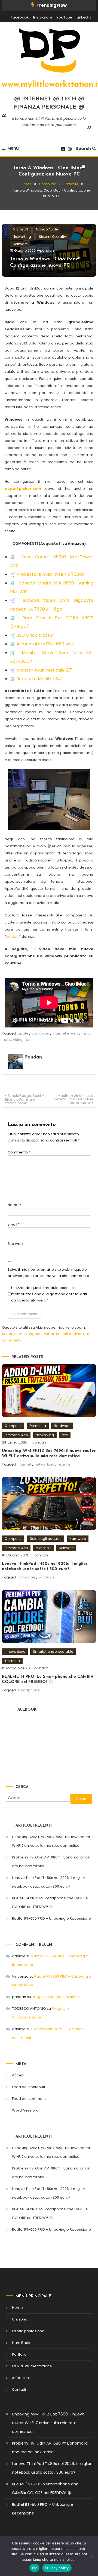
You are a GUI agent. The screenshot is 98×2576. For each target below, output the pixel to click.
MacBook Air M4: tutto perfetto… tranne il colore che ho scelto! (73, 1099)
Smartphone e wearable (53, 1652)
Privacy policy (57, 2568)
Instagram (42, 17)
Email (14, 1224)
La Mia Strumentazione (32, 2366)
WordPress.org (25, 2110)
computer (40, 1033)
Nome (14, 1205)
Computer (13, 1426)
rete (65, 1435)
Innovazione (15, 1652)
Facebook (20, 17)
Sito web (15, 1244)
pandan (47, 250)
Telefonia (12, 1661)
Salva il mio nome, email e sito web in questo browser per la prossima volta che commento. (49, 1273)
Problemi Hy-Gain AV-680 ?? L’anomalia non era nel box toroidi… (51, 1862)
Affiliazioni (21, 2378)
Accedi (18, 2075)
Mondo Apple (47, 229)
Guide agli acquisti (45, 1539)
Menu (13, 148)
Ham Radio (22, 2343)
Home (17, 2308)
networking (13, 1040)
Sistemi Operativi (53, 237)
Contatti (19, 2389)
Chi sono (20, 2319)
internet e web (65, 1033)
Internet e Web (16, 1435)
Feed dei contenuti (28, 2087)
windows (47, 1577)
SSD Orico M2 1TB (35, 635)
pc (28, 1040)
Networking (22, 237)
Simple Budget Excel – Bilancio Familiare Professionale (24, 1099)
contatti (13, 936)
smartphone (29, 1690)
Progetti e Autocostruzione (55, 1997)
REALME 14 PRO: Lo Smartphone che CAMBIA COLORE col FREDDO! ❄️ (50, 1902)
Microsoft (20, 229)
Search (83, 149)
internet (24, 1464)
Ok (35, 2568)
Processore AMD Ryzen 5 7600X (51, 574)
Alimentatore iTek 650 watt (46, 644)
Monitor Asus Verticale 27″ (45, 670)
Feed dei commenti (29, 2099)
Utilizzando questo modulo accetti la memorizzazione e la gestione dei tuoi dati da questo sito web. (49, 1294)
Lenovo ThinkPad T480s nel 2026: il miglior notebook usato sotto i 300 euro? (49, 1882)
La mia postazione (28, 2331)
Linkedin (84, 17)
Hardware (62, 1426)
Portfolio (19, 2354)
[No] (91, 2556)
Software (20, 244)
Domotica (38, 1426)
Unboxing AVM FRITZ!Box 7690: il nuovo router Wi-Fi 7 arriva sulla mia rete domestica (51, 1841)
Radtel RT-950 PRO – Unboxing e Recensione (51, 1918)
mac (85, 1033)
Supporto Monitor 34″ (40, 679)
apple (23, 1033)
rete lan (65, 1464)
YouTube (64, 17)
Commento (19, 1152)
